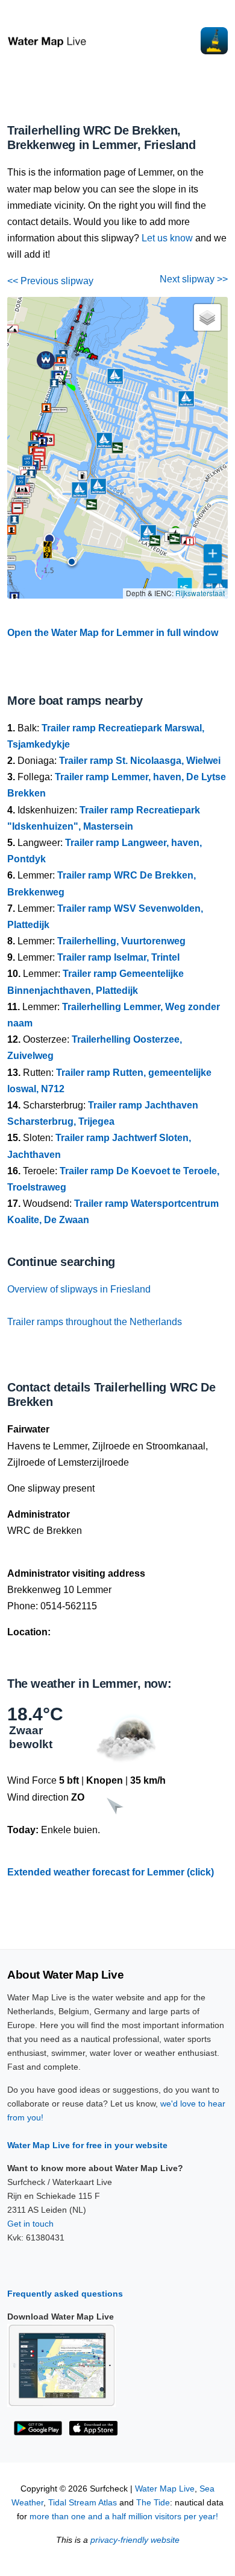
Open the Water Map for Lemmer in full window (113, 633)
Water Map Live (165, 2489)
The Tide (153, 2503)
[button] (72, 562)
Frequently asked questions (65, 2294)
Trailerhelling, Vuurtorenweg (121, 941)
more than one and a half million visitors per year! (124, 2517)
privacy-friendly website (135, 2540)
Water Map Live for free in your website (87, 2145)
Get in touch (30, 2224)
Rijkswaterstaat (200, 593)
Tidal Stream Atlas (83, 2503)
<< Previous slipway (50, 281)
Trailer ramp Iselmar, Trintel (118, 957)
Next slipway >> (194, 279)
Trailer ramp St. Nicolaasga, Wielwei (140, 761)
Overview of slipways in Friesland (79, 1289)
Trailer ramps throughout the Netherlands (95, 1322)
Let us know (167, 238)
